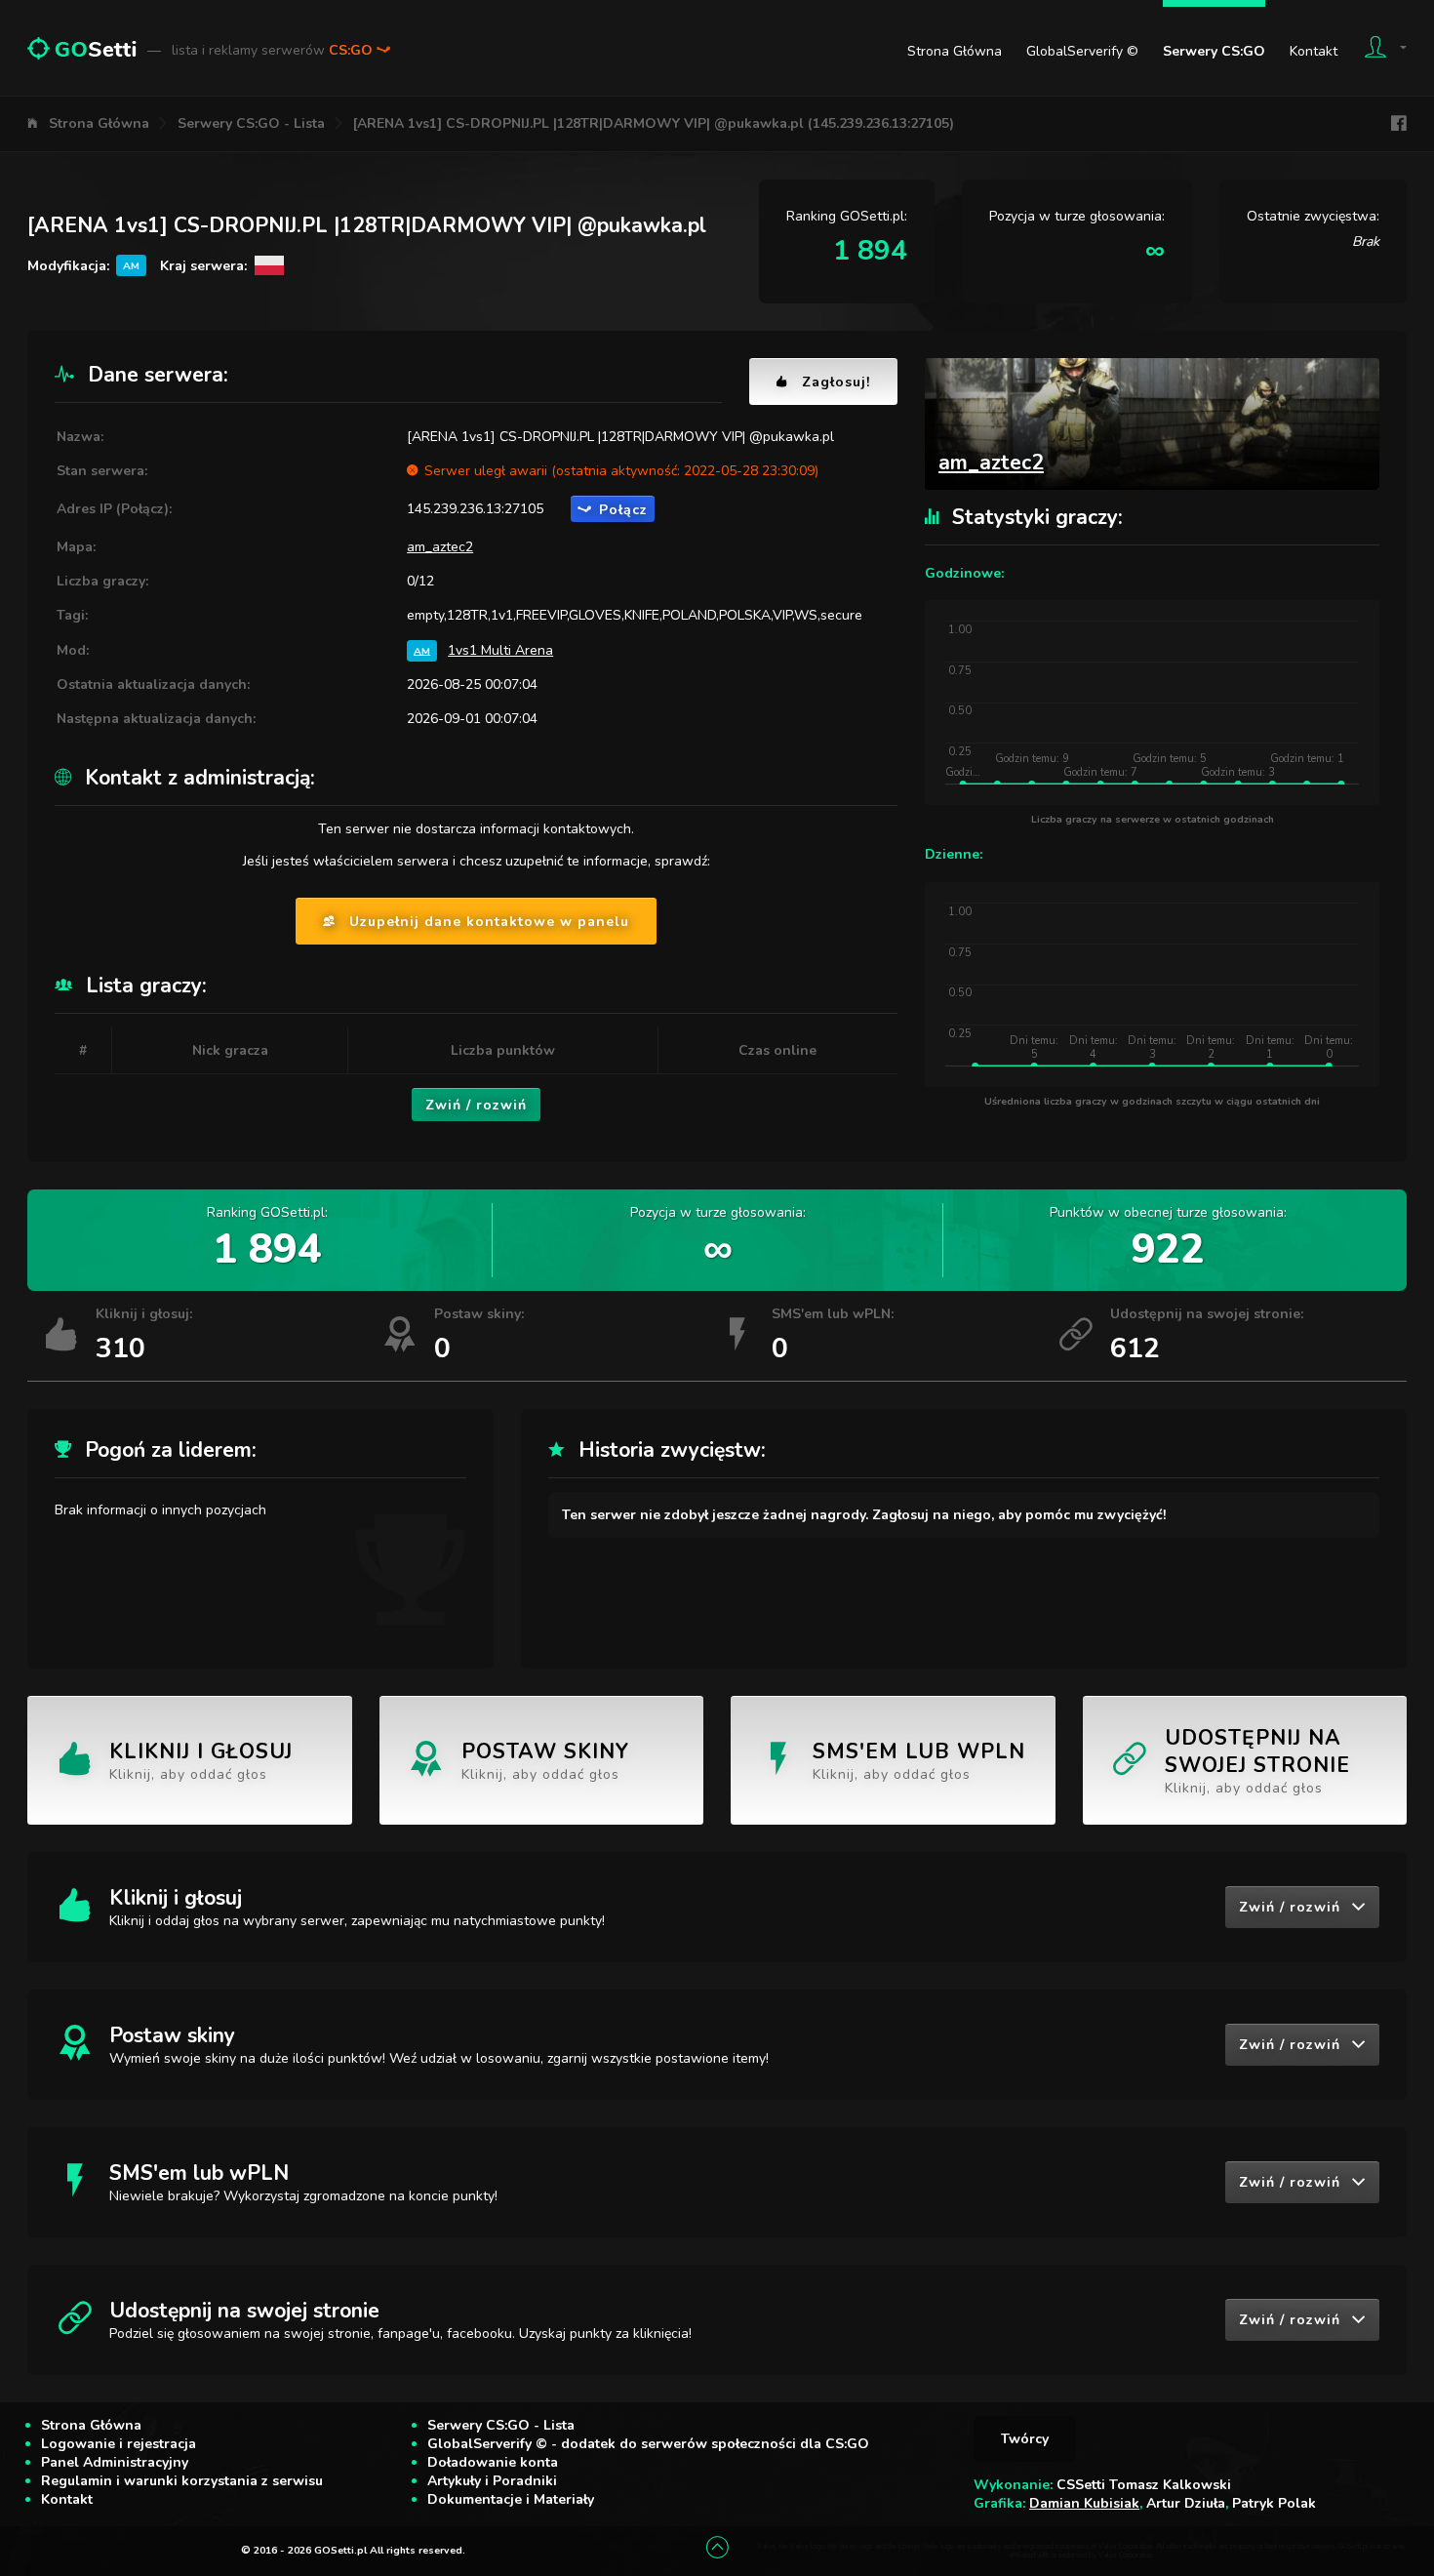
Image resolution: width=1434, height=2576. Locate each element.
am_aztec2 (440, 547)
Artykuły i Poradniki (492, 2481)
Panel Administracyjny (115, 2462)
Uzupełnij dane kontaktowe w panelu (489, 922)
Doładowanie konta (493, 2462)
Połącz (623, 510)
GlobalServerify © (1082, 51)
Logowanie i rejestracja (119, 2444)
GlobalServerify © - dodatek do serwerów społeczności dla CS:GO (648, 2444)
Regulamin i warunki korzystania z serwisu (182, 2481)
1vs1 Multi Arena (500, 650)
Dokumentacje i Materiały (511, 2499)
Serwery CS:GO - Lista (251, 123)
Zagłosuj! (836, 382)
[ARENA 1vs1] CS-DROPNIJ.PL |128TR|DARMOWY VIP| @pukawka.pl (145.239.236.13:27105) (654, 123)
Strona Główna (955, 51)
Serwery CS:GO (1214, 51)
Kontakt (1314, 51)
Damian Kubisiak (1084, 2503)
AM (422, 650)
